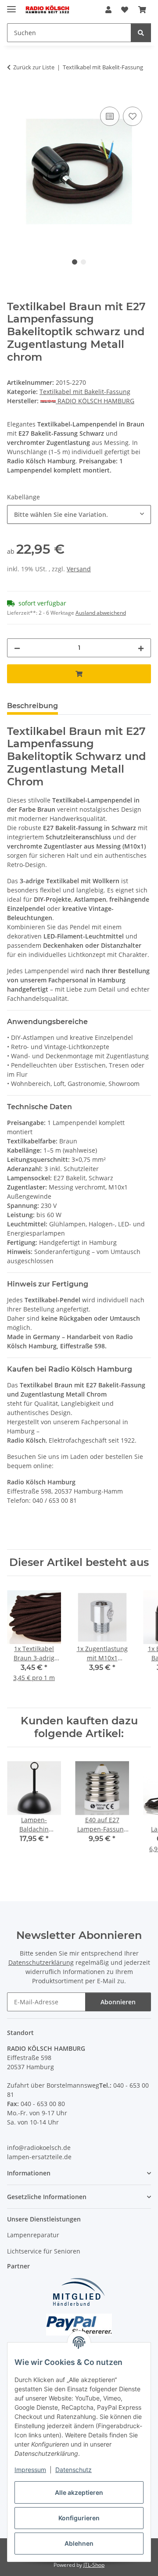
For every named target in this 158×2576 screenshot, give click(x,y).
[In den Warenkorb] (14, 95)
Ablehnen (79, 2543)
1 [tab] (75, 262)
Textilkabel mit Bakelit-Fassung (85, 392)
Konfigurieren (79, 2518)
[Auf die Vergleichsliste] (110, 116)
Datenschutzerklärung (41, 1962)
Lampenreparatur (33, 2235)
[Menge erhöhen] (141, 648)
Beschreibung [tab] (32, 706)
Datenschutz (74, 2470)
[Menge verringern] (17, 648)
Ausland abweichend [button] (101, 613)
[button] (108, 10)
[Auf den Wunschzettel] (133, 116)
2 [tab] (83, 262)
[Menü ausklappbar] (11, 5)
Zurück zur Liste (34, 67)
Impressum (30, 2470)
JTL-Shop (94, 2565)
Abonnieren (118, 2002)
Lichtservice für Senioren (44, 2251)
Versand (79, 569)
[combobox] (79, 514)
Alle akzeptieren (79, 2492)
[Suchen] (141, 33)
